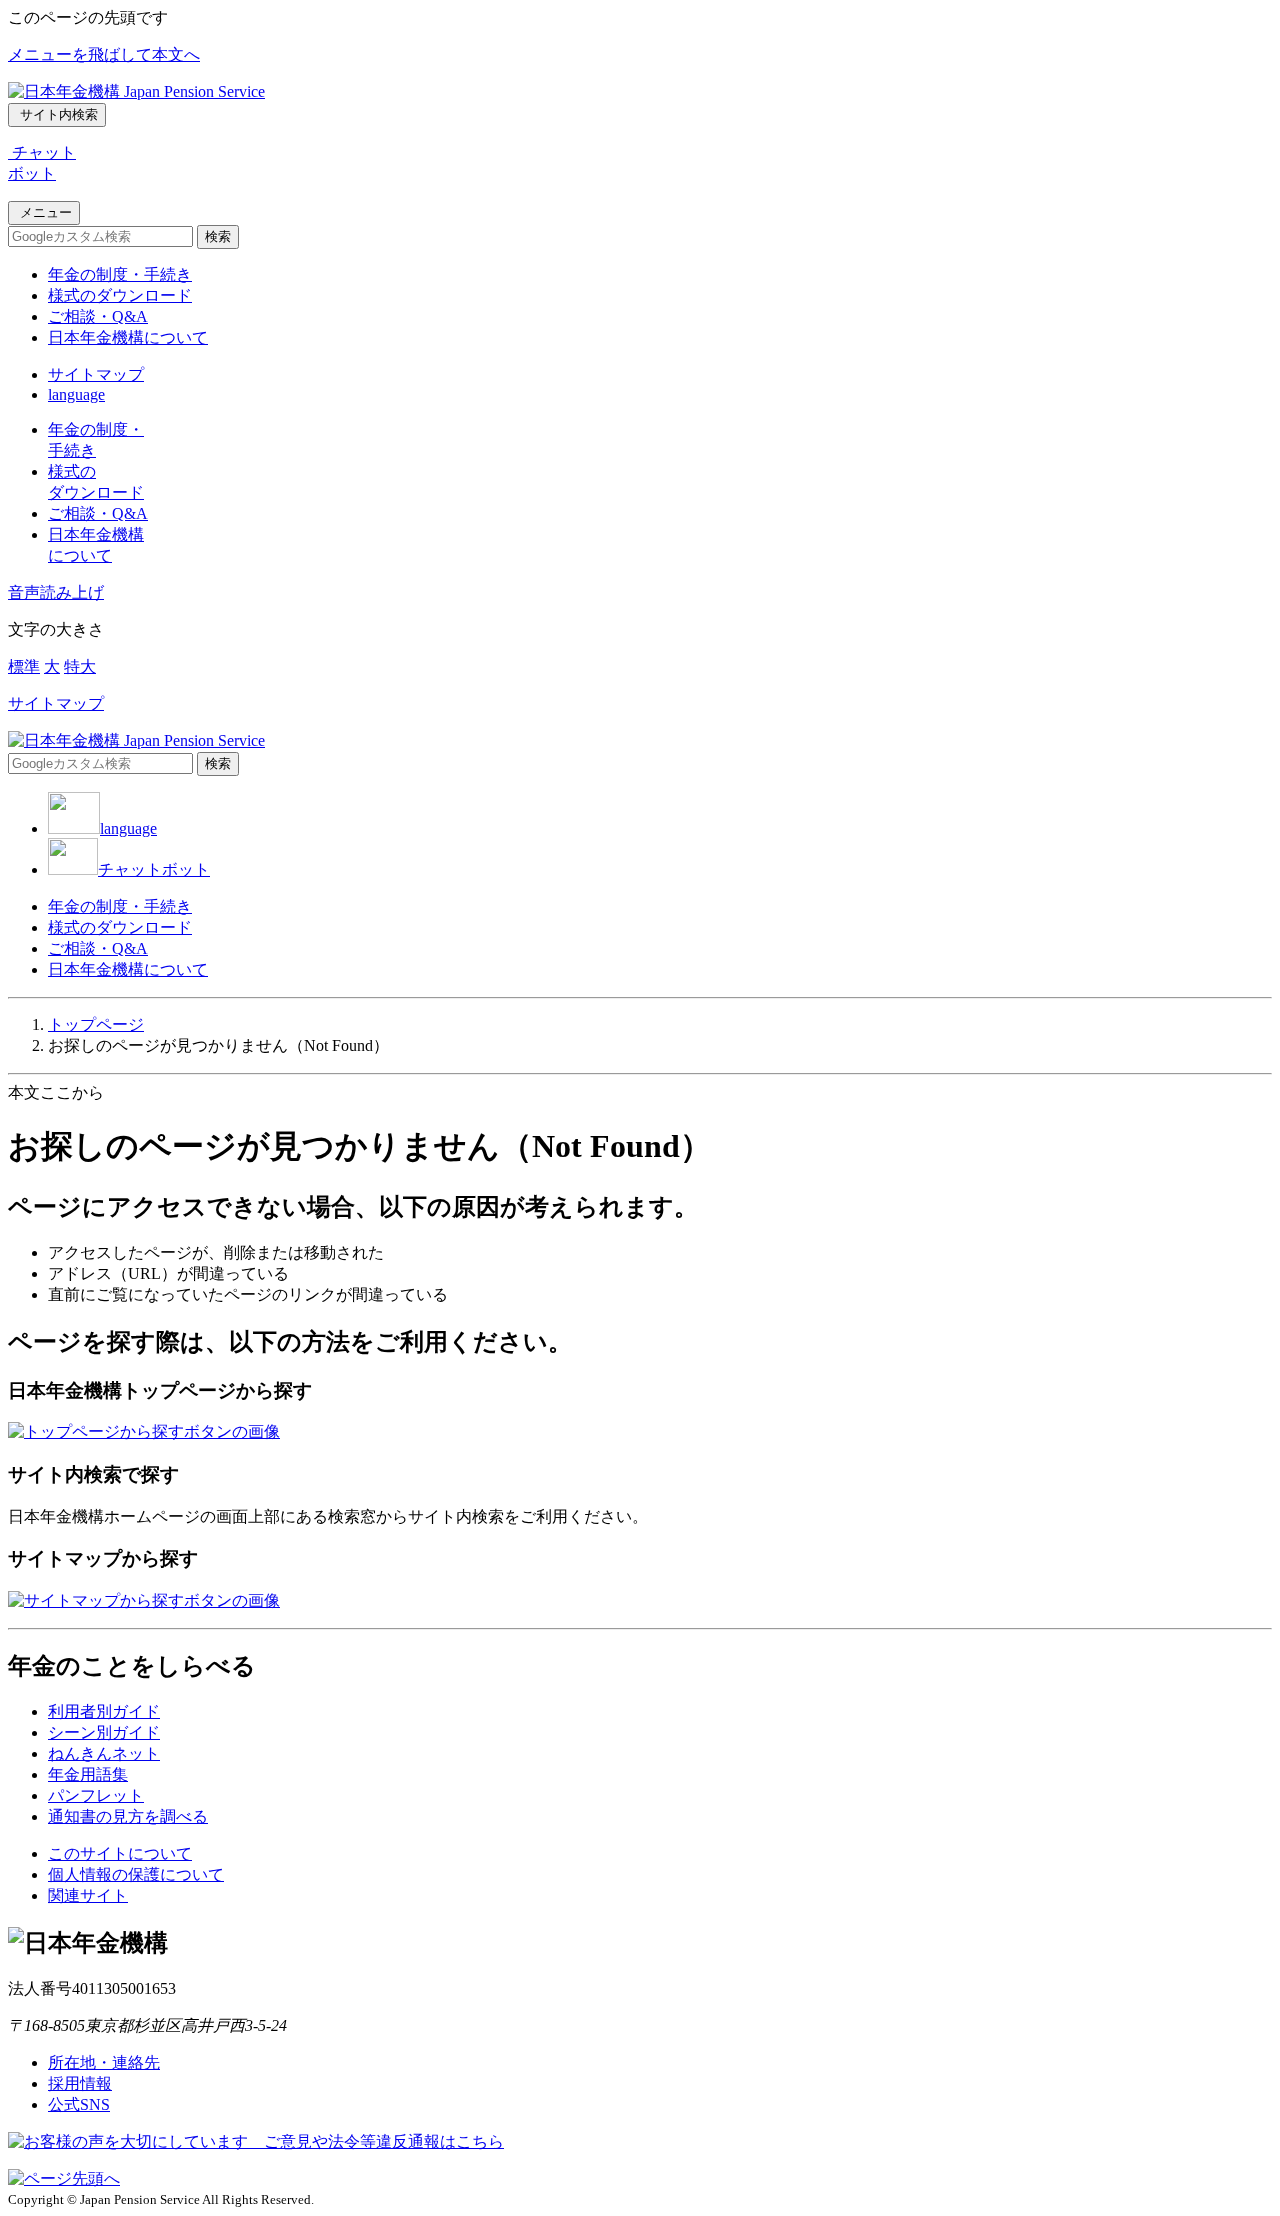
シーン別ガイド (104, 1732)
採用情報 (80, 2083)
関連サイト (88, 1895)
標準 (24, 666)
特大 (80, 666)
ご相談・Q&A (98, 316)
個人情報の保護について (136, 1874)
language (76, 394)
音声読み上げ (56, 592)
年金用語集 (88, 1774)
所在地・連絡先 (104, 2062)
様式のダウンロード (120, 295)
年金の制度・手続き (120, 274)
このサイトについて (120, 1853)
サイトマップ (96, 374)
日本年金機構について (128, 337)
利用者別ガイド (104, 1711)
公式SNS (79, 2104)
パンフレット (96, 1795)
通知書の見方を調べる (128, 1816)
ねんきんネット (104, 1753)
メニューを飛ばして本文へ (104, 54)
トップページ (96, 1024)
